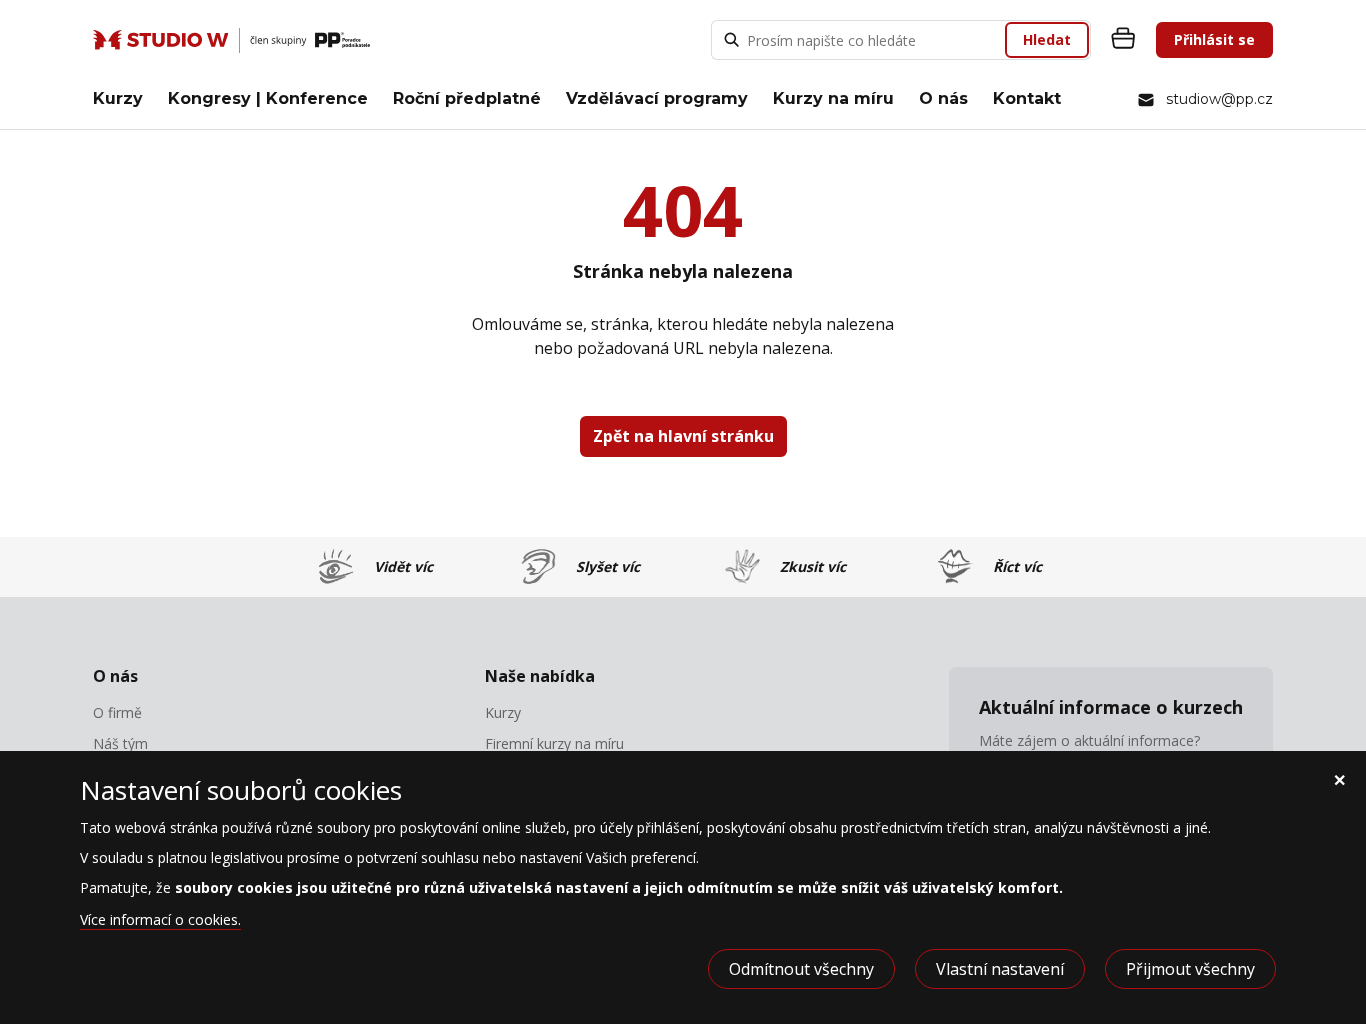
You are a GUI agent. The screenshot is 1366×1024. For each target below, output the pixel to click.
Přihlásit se (1214, 39)
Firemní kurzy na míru (554, 744)
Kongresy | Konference (268, 98)
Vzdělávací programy (657, 98)
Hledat (1047, 39)
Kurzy (118, 98)
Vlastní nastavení (1000, 969)
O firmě (117, 713)
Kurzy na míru (833, 98)
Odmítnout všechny (801, 969)
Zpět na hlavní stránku (683, 436)
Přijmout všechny (1190, 969)
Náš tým (120, 744)
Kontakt (1027, 98)
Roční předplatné (467, 98)
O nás (943, 98)
